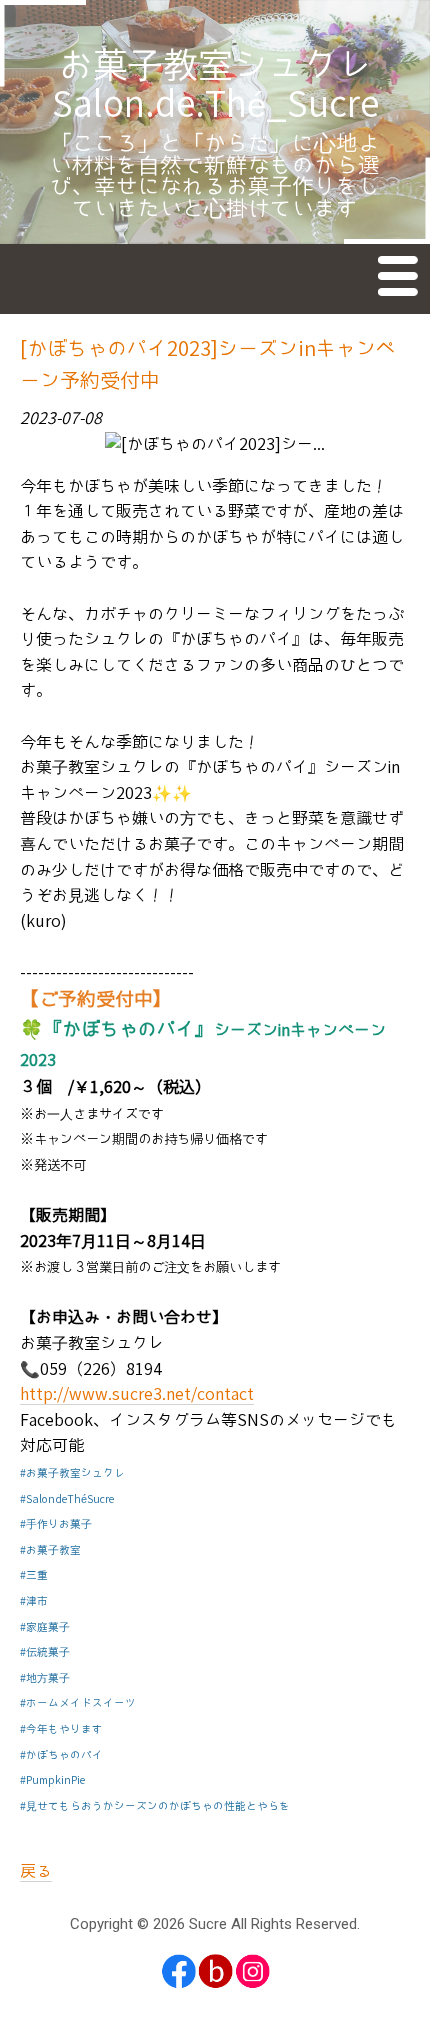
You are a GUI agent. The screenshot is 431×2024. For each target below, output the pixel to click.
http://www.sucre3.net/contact (137, 1394)
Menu (399, 280)
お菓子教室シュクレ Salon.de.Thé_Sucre (230, 86)
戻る (36, 1871)
